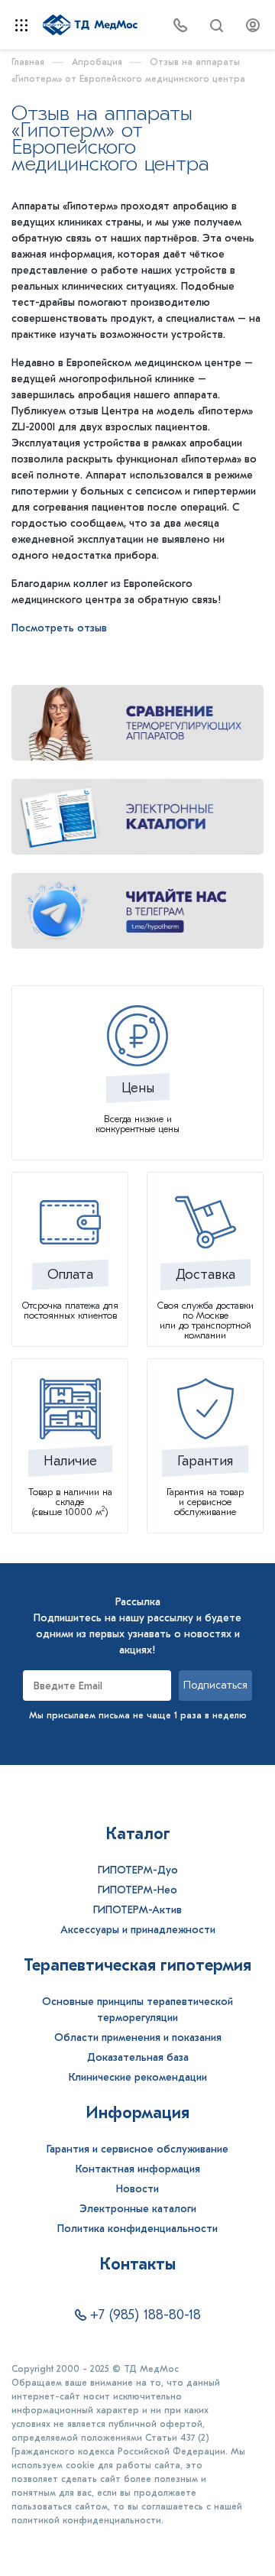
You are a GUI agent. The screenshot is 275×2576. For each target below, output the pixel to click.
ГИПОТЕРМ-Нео (137, 1890)
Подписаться (215, 1685)
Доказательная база (138, 2057)
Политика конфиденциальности (137, 2229)
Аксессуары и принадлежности (138, 1930)
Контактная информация (138, 2169)
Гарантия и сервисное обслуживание (137, 2149)
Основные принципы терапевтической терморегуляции (137, 2010)
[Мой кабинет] (253, 24)
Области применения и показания (138, 2037)
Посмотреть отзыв (59, 628)
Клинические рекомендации (138, 2077)
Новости (137, 2189)
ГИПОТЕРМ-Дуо (138, 1870)
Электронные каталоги (138, 2209)
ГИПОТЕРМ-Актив (137, 1910)
